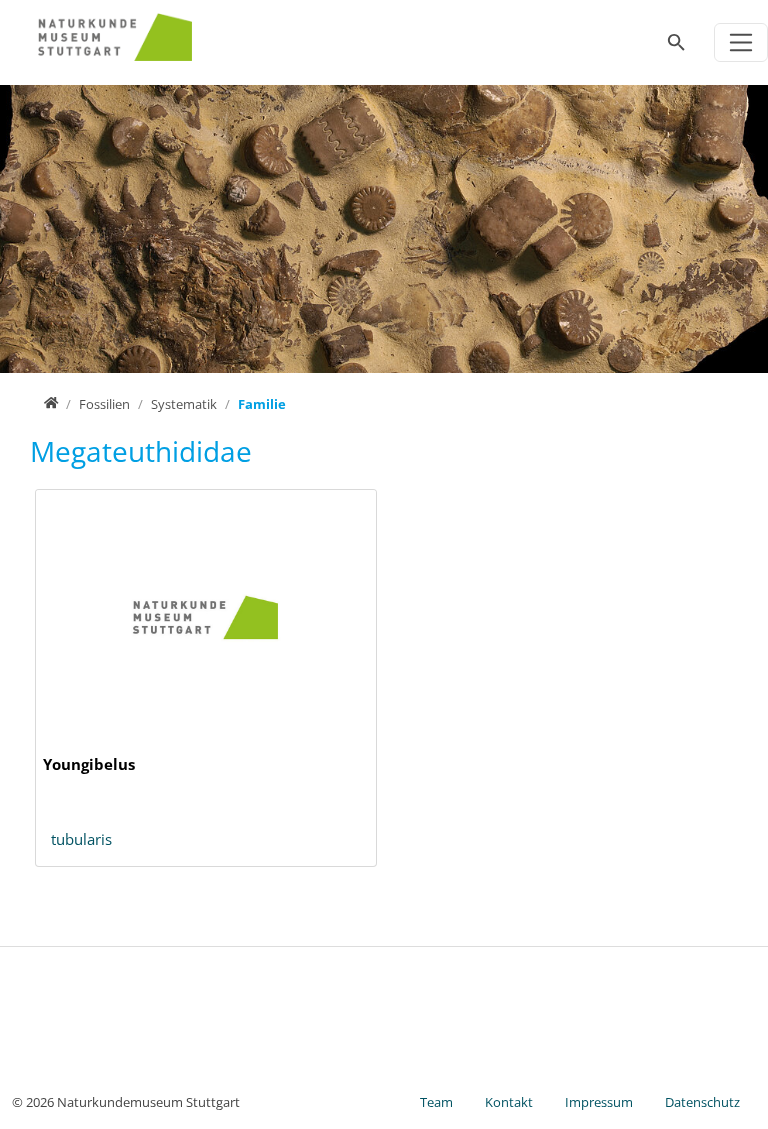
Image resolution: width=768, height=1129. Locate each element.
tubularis (81, 839)
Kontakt (509, 1102)
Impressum (599, 1102)
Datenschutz (702, 1102)
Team (436, 1102)
